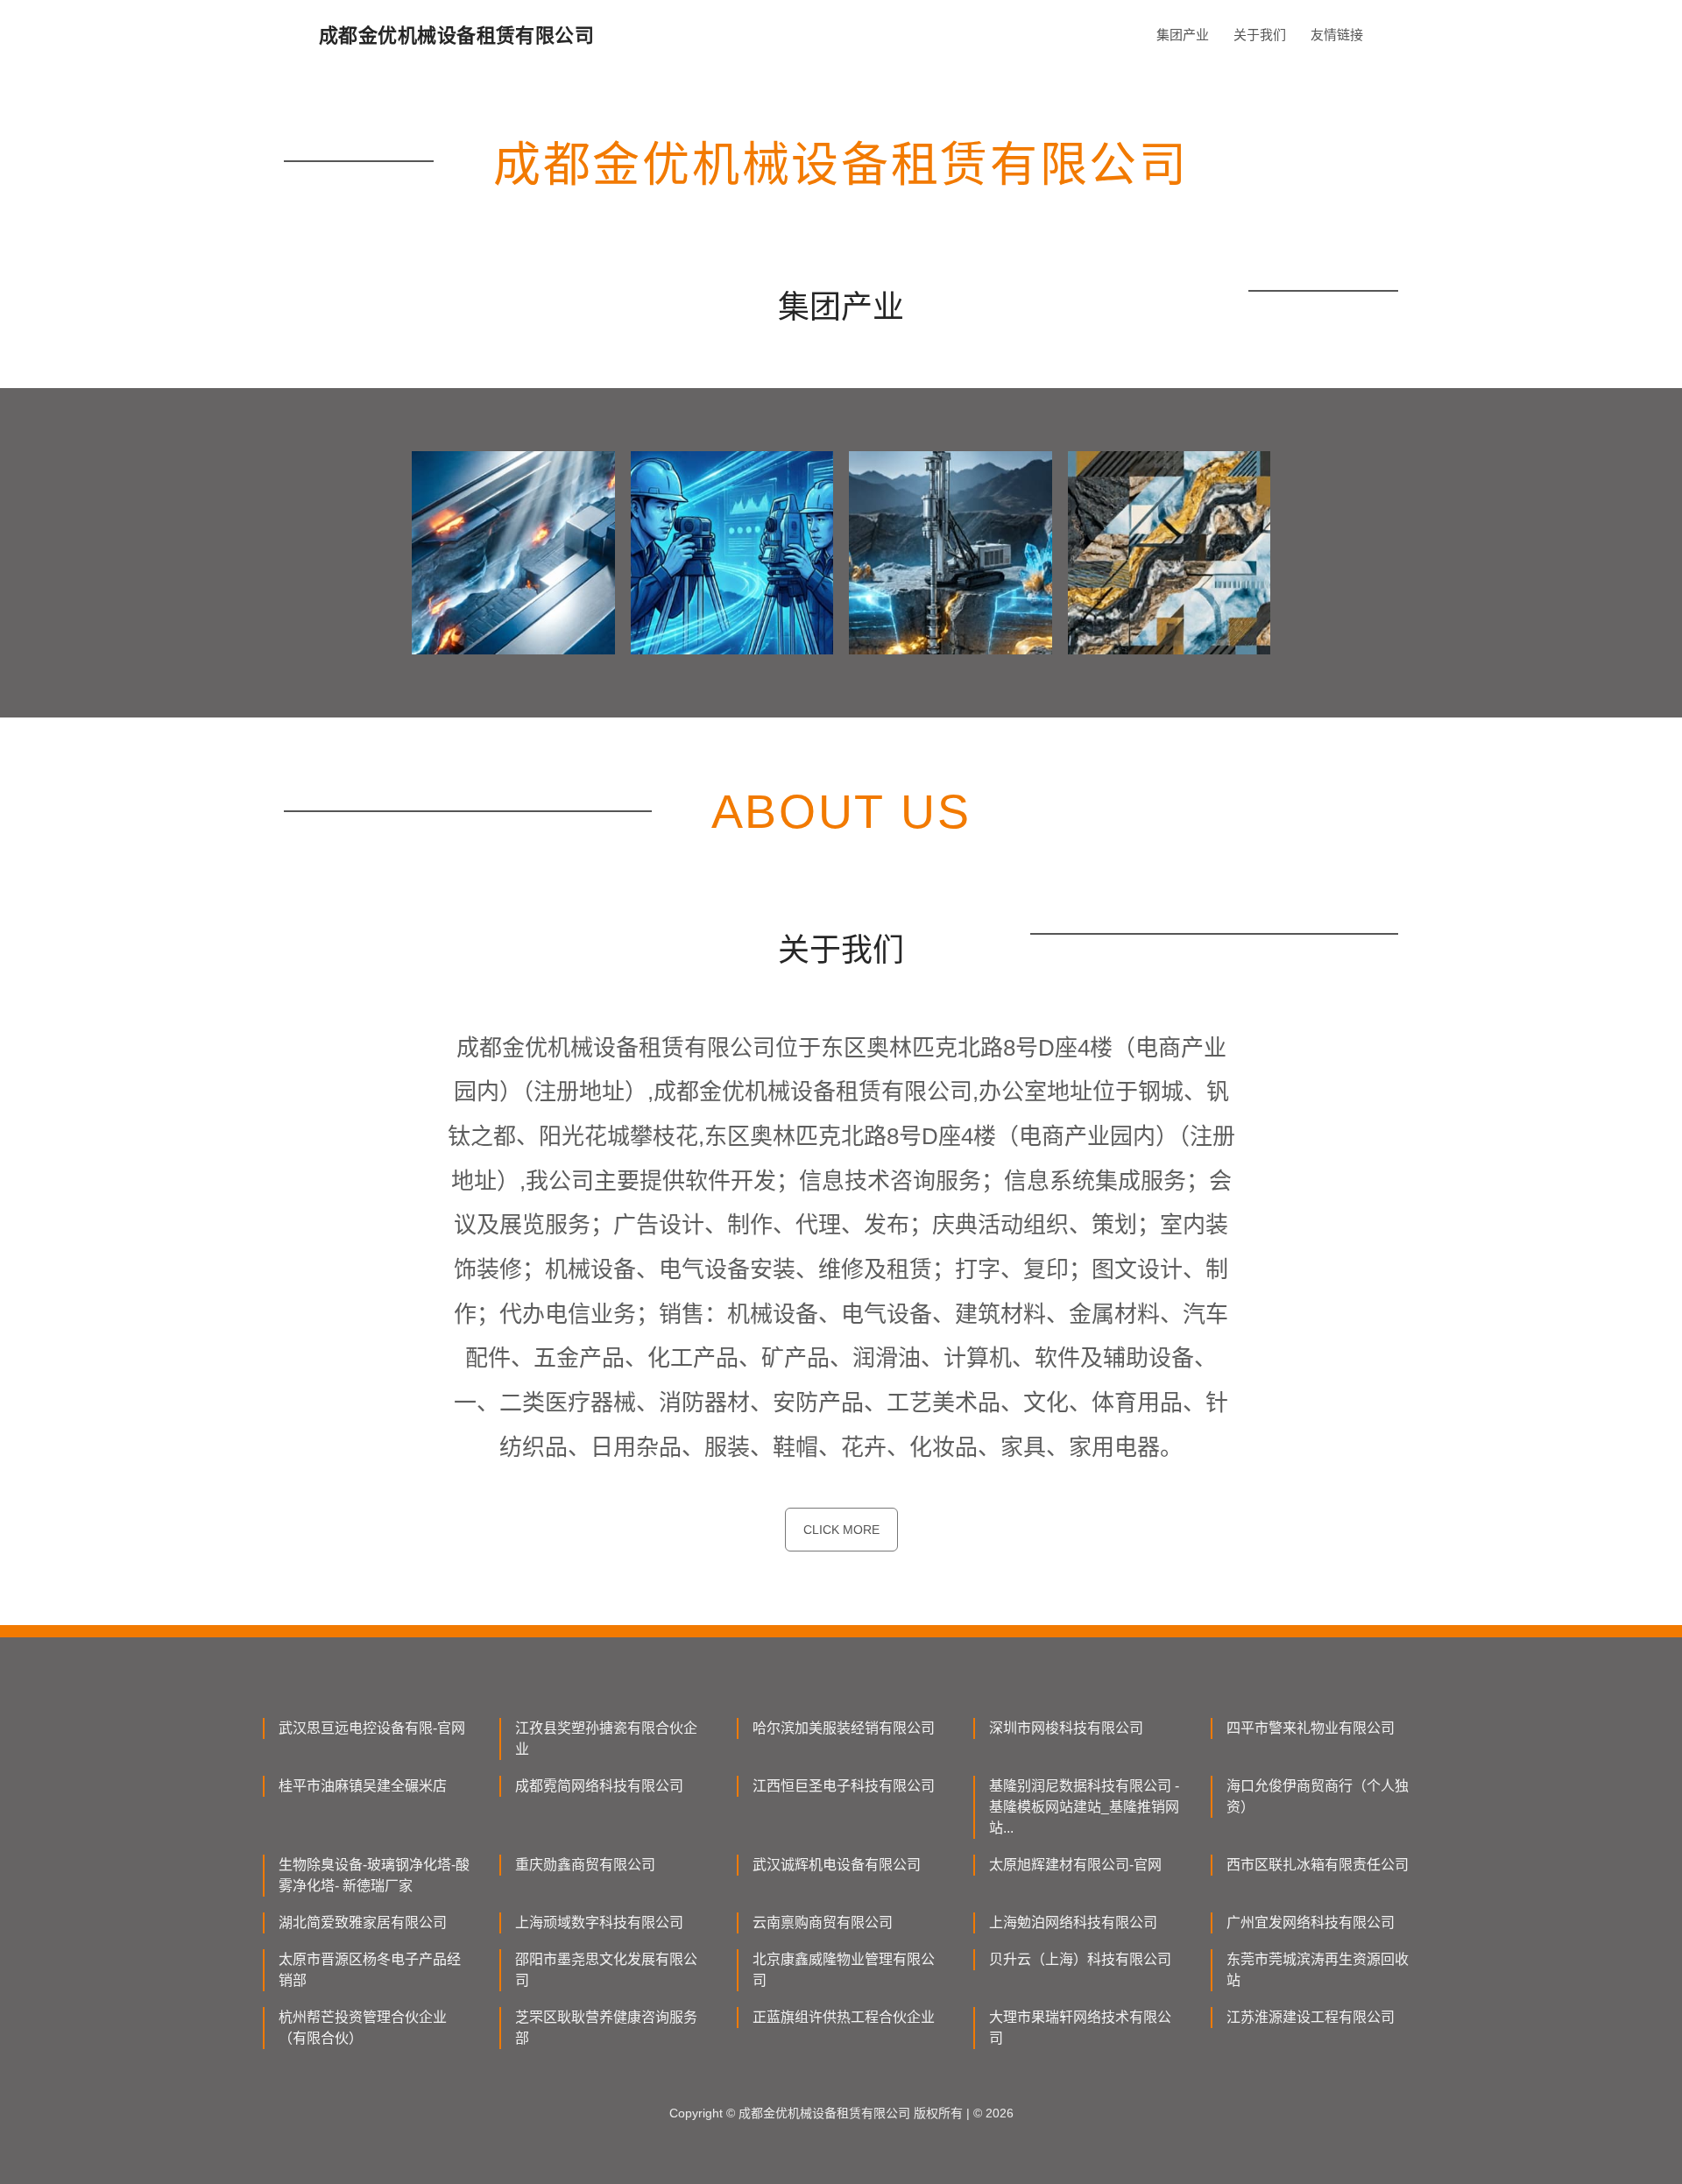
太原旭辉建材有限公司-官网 (1075, 1865)
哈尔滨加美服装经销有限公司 (844, 1728)
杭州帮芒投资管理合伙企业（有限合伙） (363, 2028)
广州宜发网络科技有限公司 (1311, 1922)
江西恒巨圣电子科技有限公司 (844, 1786)
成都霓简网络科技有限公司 (599, 1786)
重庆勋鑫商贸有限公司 (585, 1865)
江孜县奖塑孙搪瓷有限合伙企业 (606, 1739)
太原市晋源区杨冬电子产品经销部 (370, 1970)
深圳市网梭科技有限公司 (1066, 1728)
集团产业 (1183, 35)
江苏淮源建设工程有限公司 (1311, 2017)
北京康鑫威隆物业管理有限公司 (844, 1970)
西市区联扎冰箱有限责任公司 (1318, 1865)
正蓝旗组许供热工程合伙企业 (844, 2017)
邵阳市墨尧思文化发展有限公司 (606, 1970)
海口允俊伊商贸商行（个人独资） (1318, 1796)
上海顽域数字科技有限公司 (599, 1922)
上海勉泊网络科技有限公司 (1073, 1922)
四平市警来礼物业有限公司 (1311, 1728)
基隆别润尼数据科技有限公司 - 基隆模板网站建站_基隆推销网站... (1084, 1807)
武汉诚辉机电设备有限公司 (837, 1865)
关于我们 (1260, 35)
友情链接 (1337, 35)
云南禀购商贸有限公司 (823, 1922)
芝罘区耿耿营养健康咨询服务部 (606, 2028)
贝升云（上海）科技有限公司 (1080, 1959)
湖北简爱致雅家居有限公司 (363, 1922)
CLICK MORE (841, 1530)
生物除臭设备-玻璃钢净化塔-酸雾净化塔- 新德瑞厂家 (374, 1875)
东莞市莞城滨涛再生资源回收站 (1318, 1970)
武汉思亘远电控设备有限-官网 (372, 1728)
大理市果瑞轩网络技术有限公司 (1080, 2028)
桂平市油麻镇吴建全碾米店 (363, 1786)
